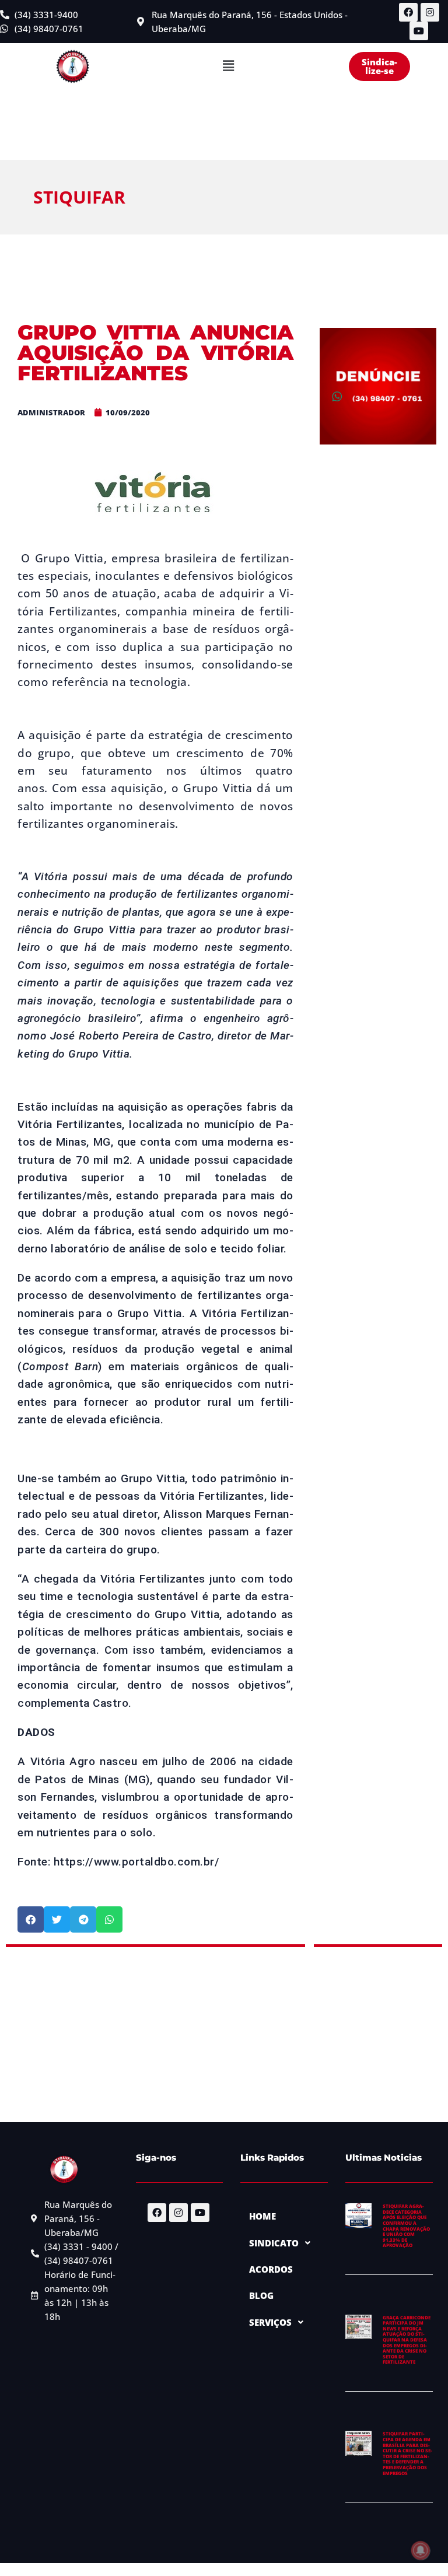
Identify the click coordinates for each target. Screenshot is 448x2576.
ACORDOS (271, 2269)
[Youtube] (419, 31)
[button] (228, 66)
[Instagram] (430, 12)
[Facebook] (408, 12)
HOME (262, 2216)
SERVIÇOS (270, 2322)
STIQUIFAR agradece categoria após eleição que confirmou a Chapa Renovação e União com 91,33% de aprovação (406, 2225)
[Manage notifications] (421, 2550)
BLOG (261, 2295)
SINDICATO (274, 2243)
